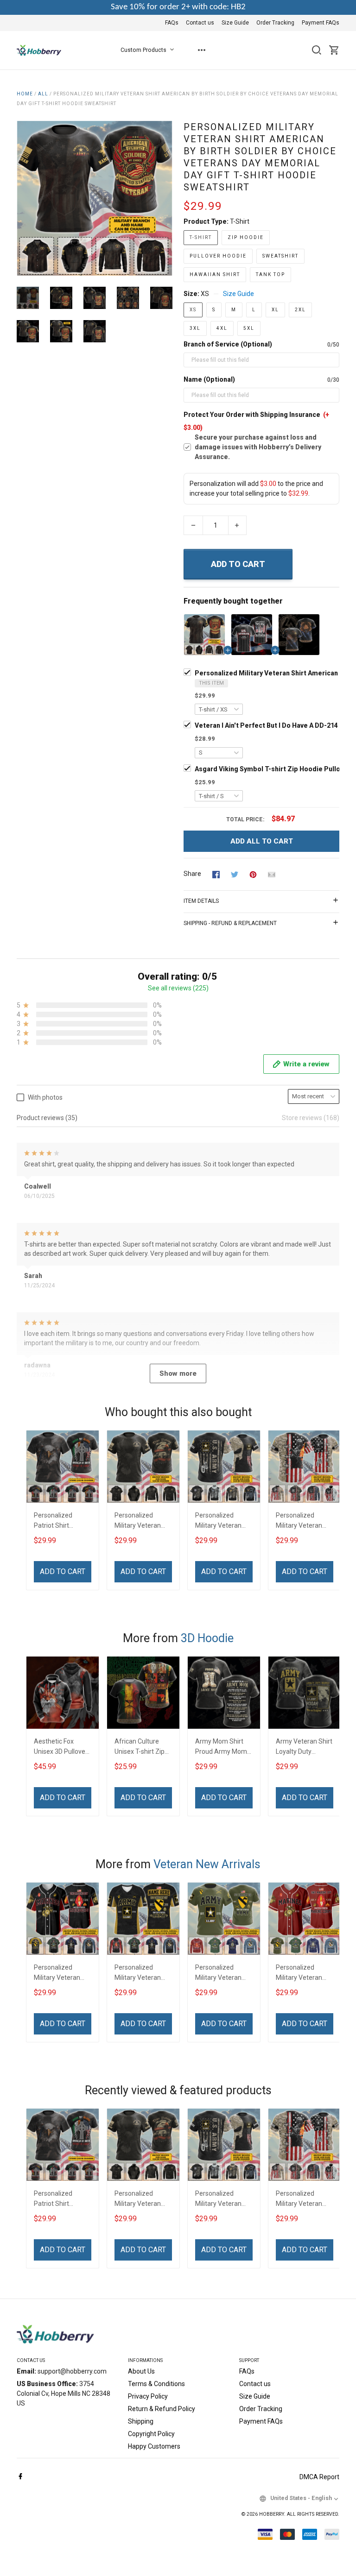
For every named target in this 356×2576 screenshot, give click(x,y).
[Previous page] (24, 198)
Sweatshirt (280, 256)
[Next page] (165, 198)
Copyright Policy (151, 2434)
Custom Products (143, 50)
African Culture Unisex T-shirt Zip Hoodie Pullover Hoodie (140, 1748)
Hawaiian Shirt (215, 274)
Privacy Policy (148, 2396)
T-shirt (240, 221)
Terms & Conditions (156, 2384)
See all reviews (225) (178, 988)
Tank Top (270, 274)
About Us (141, 2371)
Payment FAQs (321, 23)
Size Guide (235, 23)
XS (205, 294)
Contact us (200, 23)
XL (275, 310)
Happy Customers (154, 2446)
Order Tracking (275, 23)
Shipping (141, 2421)
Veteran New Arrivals (207, 1864)
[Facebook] (20, 2477)
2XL (300, 310)
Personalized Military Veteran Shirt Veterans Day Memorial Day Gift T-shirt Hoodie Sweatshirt (222, 1521)
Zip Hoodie (246, 237)
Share (192, 874)
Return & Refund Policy (162, 2409)
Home (25, 94)
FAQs (172, 23)
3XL (195, 328)
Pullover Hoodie (218, 256)
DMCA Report (319, 2477)
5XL (249, 328)
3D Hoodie (207, 1638)
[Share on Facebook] (216, 874)
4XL (222, 328)
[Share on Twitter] (235, 874)
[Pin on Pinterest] (253, 874)
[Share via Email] (272, 874)
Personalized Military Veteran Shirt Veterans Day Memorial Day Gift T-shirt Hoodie (303, 1521)
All (43, 94)
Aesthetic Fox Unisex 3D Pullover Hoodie (61, 1748)
